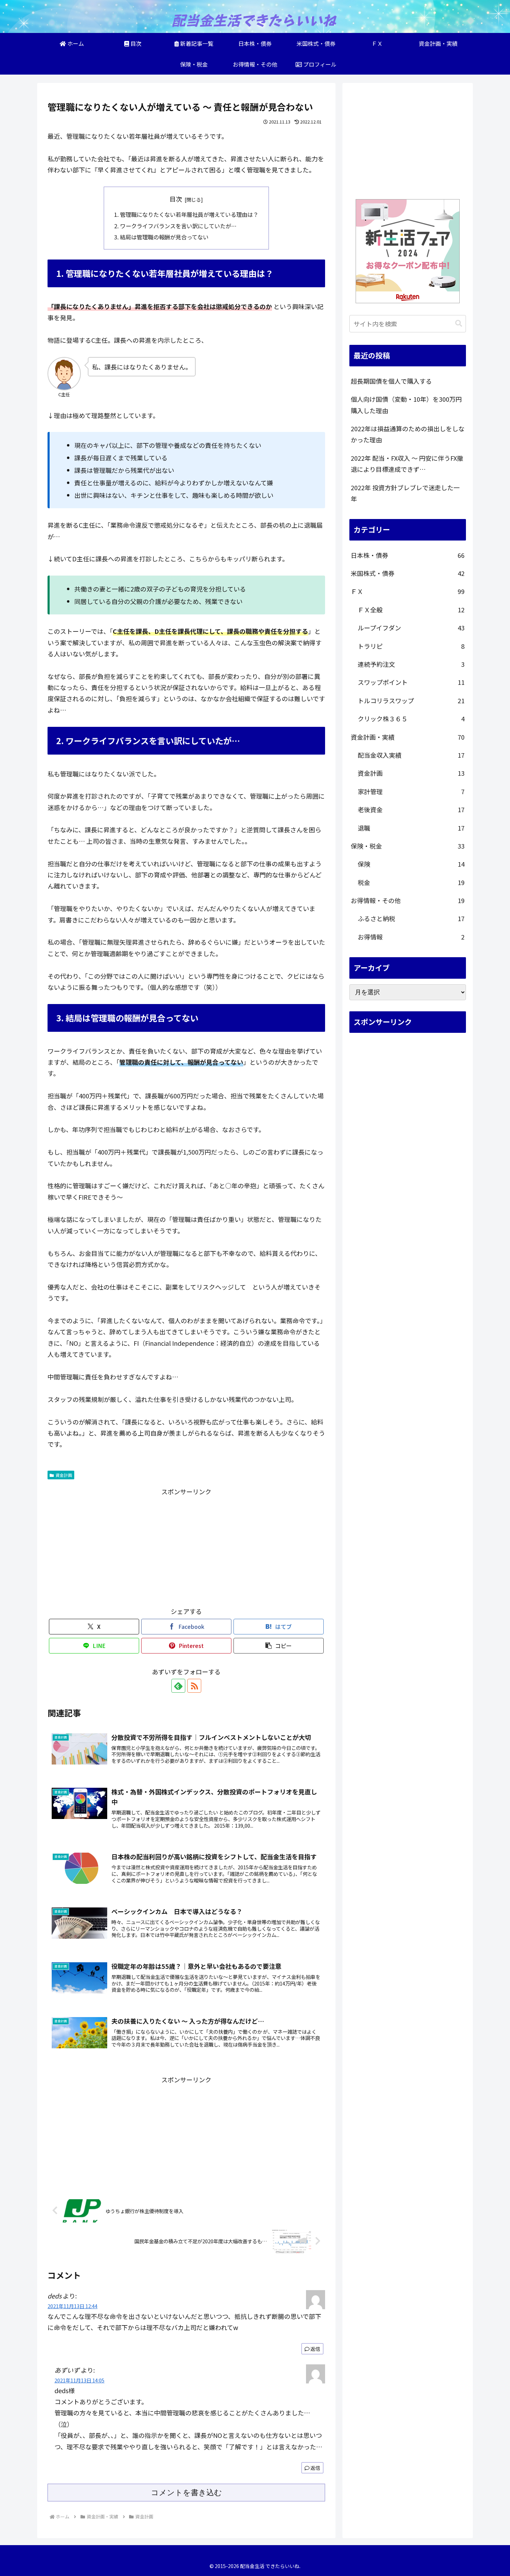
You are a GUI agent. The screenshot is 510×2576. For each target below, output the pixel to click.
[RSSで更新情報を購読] (194, 1686)
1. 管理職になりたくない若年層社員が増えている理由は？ (186, 214)
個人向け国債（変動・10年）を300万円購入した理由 (406, 405)
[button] (279, 1646)
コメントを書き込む (186, 2493)
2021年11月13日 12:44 (73, 2306)
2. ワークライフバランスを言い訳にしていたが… (175, 226)
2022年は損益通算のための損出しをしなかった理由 (408, 434)
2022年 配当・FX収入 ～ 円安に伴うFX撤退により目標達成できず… (407, 464)
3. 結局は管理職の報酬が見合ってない (161, 237)
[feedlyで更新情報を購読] (178, 1686)
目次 (176, 199)
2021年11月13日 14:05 (79, 2380)
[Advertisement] (186, 1546)
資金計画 (64, 1475)
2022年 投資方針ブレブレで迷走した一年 (405, 493)
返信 (315, 2349)
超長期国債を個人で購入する (391, 381)
